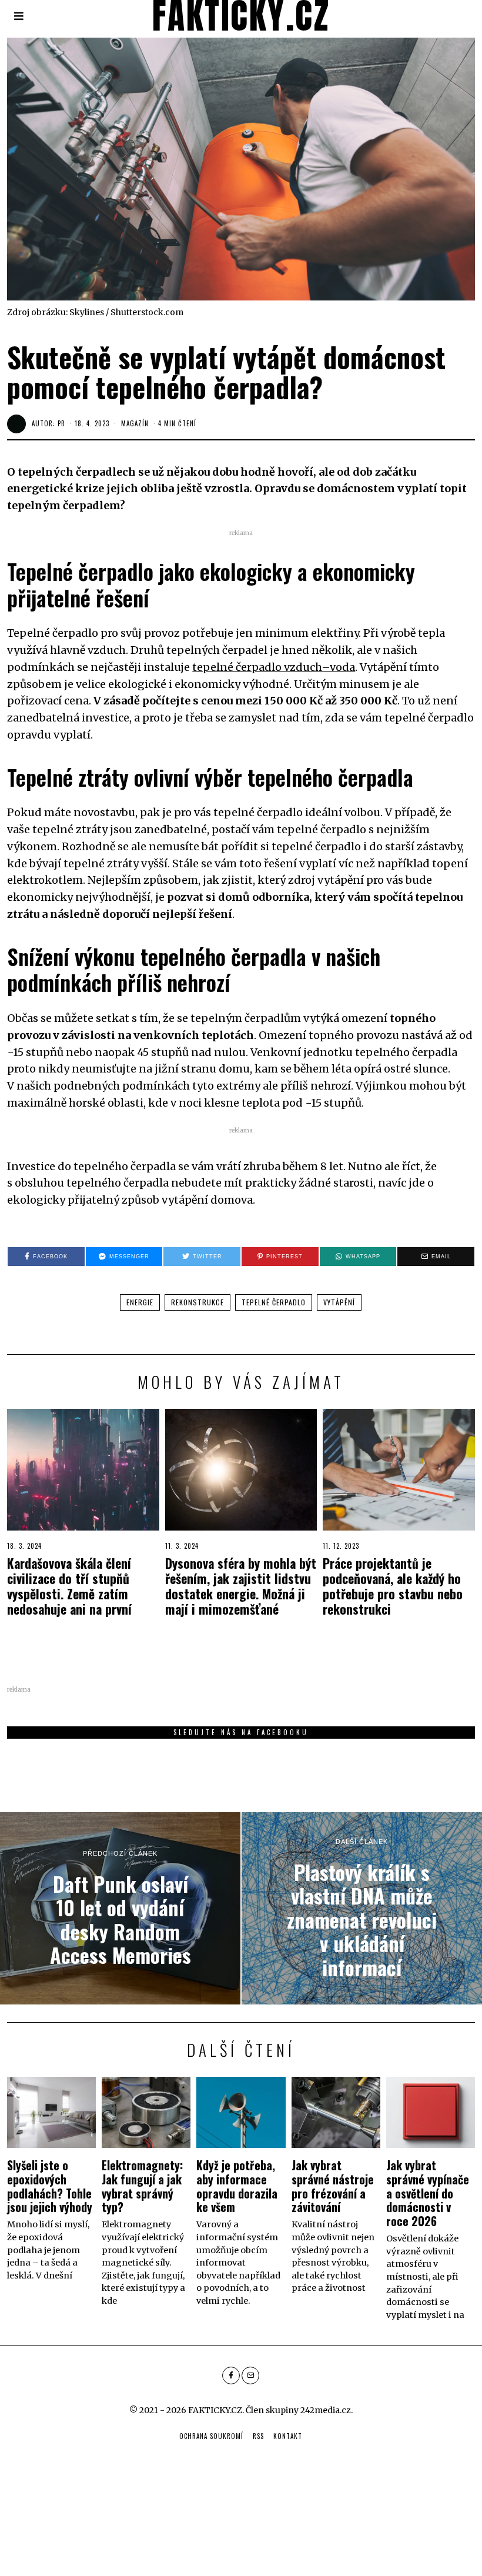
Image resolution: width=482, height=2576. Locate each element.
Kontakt (288, 2436)
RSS (258, 2436)
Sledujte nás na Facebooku (241, 1732)
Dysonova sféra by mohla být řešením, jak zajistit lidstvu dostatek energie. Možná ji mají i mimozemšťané (241, 1586)
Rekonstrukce (198, 1302)
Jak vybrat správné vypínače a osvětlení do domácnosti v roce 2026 (428, 2193)
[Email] (250, 2375)
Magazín (135, 423)
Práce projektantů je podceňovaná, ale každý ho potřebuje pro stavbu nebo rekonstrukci (393, 1586)
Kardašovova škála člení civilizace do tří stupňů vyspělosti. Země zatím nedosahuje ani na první (69, 1586)
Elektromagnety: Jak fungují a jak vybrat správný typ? (142, 2186)
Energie (140, 1302)
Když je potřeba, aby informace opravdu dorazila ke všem (237, 2186)
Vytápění (339, 1302)
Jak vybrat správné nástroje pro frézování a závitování (333, 2186)
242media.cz (326, 2410)
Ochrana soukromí (211, 2436)
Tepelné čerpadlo (274, 1302)
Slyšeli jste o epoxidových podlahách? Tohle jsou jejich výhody (50, 2186)
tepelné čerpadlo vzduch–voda (274, 667)
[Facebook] (231, 2375)
